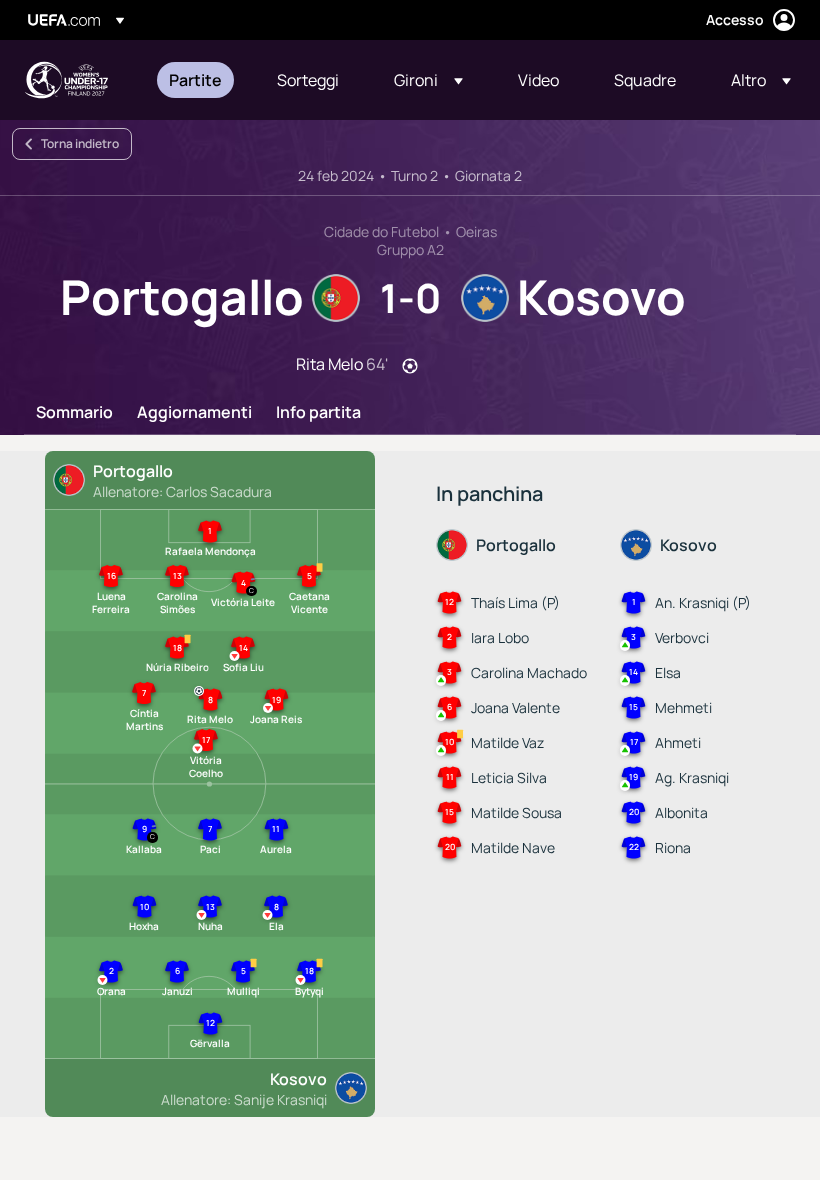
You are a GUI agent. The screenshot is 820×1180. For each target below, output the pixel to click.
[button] (428, 80)
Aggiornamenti (194, 413)
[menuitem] (198, 80)
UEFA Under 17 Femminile (66, 80)
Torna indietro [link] (80, 143)
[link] (195, 80)
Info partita (318, 413)
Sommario (74, 413)
